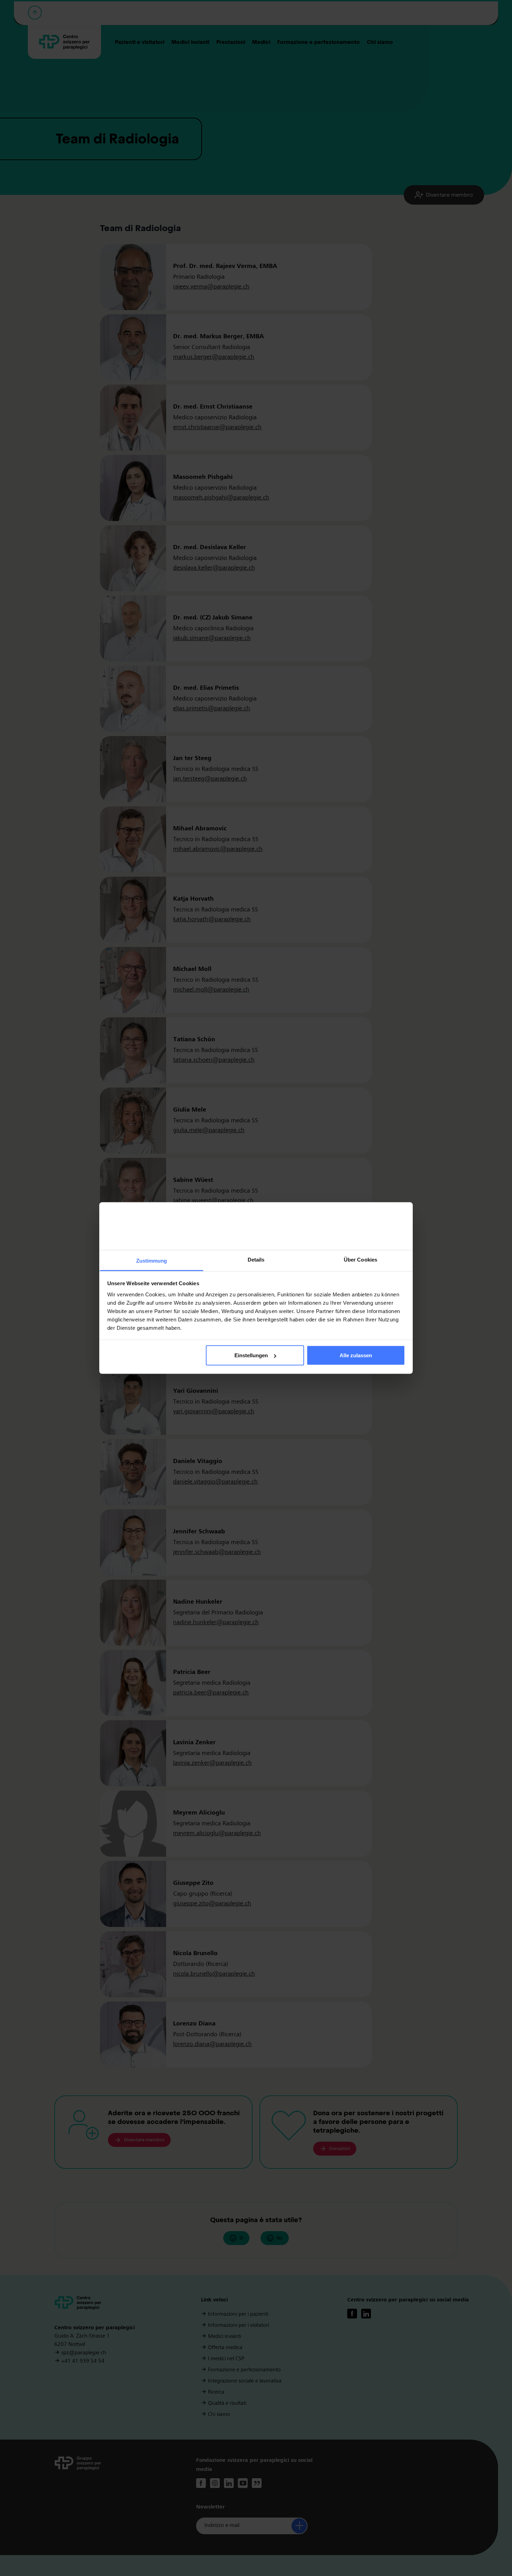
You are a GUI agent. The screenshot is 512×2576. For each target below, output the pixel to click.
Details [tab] (256, 1259)
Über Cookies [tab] (360, 1259)
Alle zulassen (356, 1355)
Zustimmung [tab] (152, 1260)
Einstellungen (251, 1355)
